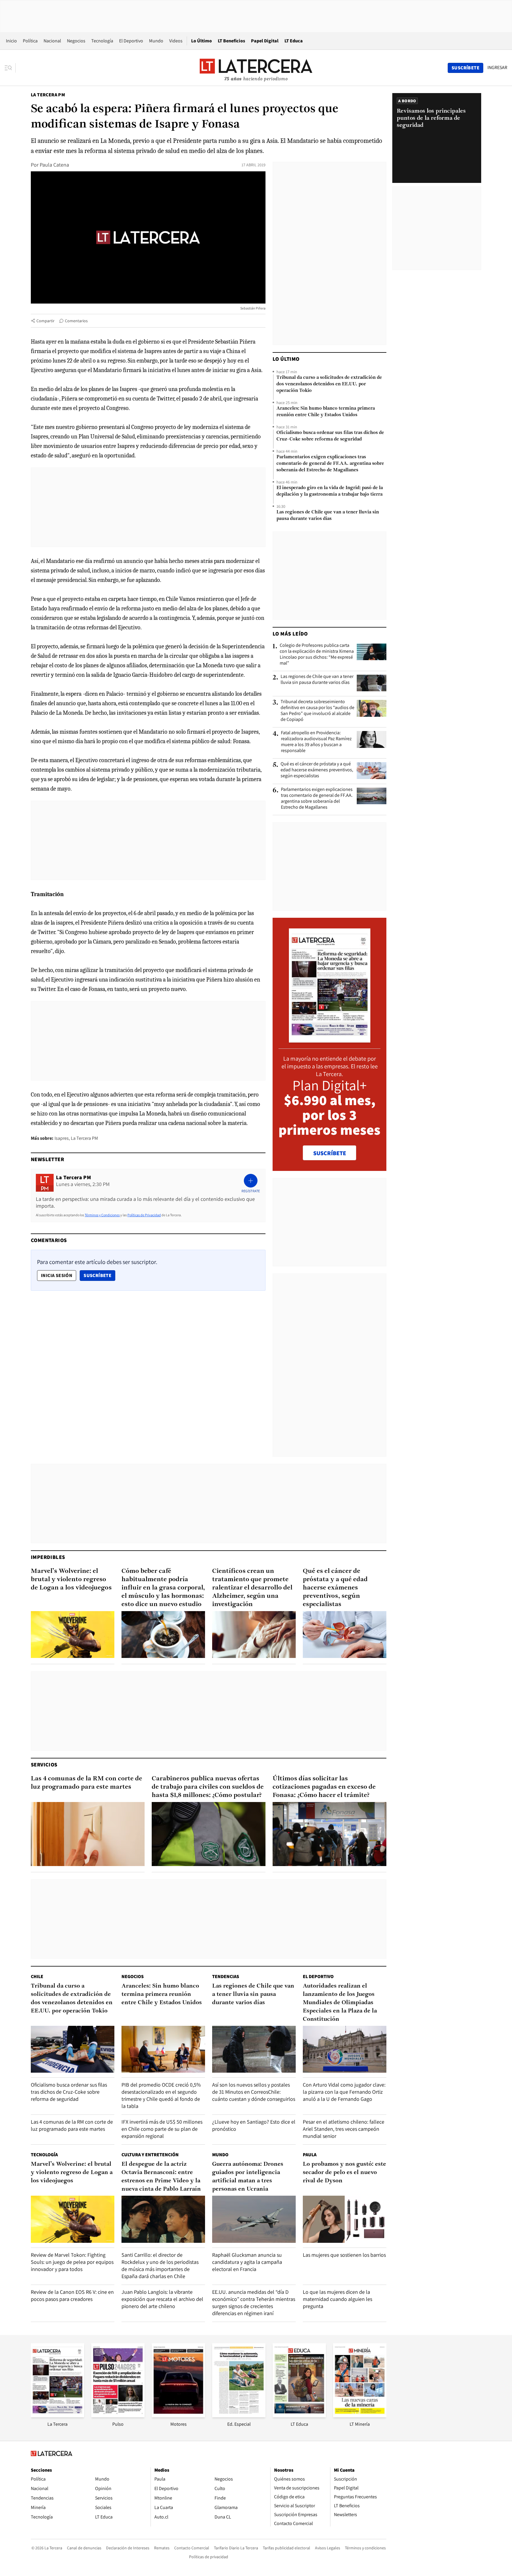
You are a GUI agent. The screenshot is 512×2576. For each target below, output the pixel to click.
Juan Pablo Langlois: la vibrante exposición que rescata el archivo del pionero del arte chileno (162, 2299)
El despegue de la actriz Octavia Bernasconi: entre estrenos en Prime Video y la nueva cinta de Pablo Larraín (161, 2177)
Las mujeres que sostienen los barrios (344, 2255)
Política (30, 41)
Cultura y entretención (150, 2155)
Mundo (156, 41)
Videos (176, 41)
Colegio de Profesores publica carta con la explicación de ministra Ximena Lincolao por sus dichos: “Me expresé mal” (317, 654)
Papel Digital (265, 41)
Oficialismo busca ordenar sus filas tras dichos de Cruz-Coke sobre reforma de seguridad (330, 436)
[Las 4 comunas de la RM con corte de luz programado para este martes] (88, 1834)
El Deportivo (131, 41)
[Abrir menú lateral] (10, 68)
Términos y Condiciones (102, 1215)
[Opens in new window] (178, 2415)
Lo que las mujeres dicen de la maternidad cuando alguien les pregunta (337, 2299)
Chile (37, 1976)
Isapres (62, 1138)
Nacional (52, 41)
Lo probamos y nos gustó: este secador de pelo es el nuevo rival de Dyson (344, 2173)
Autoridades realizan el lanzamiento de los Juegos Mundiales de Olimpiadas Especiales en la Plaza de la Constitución (340, 2003)
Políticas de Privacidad (144, 1215)
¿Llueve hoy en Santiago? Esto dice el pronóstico (254, 2125)
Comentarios (76, 321)
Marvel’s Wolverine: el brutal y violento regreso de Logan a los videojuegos (71, 1580)
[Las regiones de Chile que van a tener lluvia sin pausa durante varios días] (372, 683)
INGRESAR (497, 68)
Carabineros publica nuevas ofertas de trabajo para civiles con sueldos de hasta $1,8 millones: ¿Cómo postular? (208, 1787)
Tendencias (226, 1976)
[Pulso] (118, 2415)
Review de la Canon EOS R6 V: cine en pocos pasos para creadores (72, 2295)
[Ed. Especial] (239, 2415)
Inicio (11, 41)
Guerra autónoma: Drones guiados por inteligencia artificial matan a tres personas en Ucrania (248, 2177)
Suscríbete (99, 1275)
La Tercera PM (48, 95)
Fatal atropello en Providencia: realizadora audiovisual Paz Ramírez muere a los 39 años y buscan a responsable (316, 742)
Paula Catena (54, 165)
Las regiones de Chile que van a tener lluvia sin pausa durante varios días (328, 515)
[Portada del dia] (330, 1039)
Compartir (45, 321)
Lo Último (201, 41)
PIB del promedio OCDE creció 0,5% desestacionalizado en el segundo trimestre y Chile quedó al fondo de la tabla (161, 2095)
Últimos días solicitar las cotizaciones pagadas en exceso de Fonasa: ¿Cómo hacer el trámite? (324, 1787)
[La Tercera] (57, 2415)
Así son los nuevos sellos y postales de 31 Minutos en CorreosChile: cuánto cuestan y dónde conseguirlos (254, 2092)
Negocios (76, 41)
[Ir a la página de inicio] (256, 68)
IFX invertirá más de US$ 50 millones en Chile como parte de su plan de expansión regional (162, 2129)
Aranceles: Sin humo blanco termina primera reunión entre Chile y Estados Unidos (326, 412)
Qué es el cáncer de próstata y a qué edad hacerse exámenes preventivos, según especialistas (317, 770)
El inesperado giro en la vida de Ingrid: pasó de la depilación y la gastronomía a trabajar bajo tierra (330, 491)
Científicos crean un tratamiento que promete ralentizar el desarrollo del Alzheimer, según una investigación (252, 1588)
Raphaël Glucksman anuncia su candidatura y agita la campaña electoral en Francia (247, 2262)
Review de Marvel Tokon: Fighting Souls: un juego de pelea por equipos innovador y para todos (72, 2262)
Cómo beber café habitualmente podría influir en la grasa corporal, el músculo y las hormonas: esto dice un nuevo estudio (163, 1588)
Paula (310, 2155)
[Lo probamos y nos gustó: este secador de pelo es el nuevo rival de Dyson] (345, 2219)
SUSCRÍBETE (330, 1153)
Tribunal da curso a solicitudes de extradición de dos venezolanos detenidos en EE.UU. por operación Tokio (329, 384)
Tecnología (102, 41)
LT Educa (294, 41)
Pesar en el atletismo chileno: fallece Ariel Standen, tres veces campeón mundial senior (344, 2129)
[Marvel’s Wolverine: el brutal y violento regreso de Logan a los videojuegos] (73, 1635)
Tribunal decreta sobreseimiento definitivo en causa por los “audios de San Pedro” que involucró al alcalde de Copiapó (317, 711)
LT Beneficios (231, 41)
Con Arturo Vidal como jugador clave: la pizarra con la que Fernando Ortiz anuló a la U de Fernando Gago (344, 2092)
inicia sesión (57, 1275)
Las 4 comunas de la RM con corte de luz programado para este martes (87, 1783)
